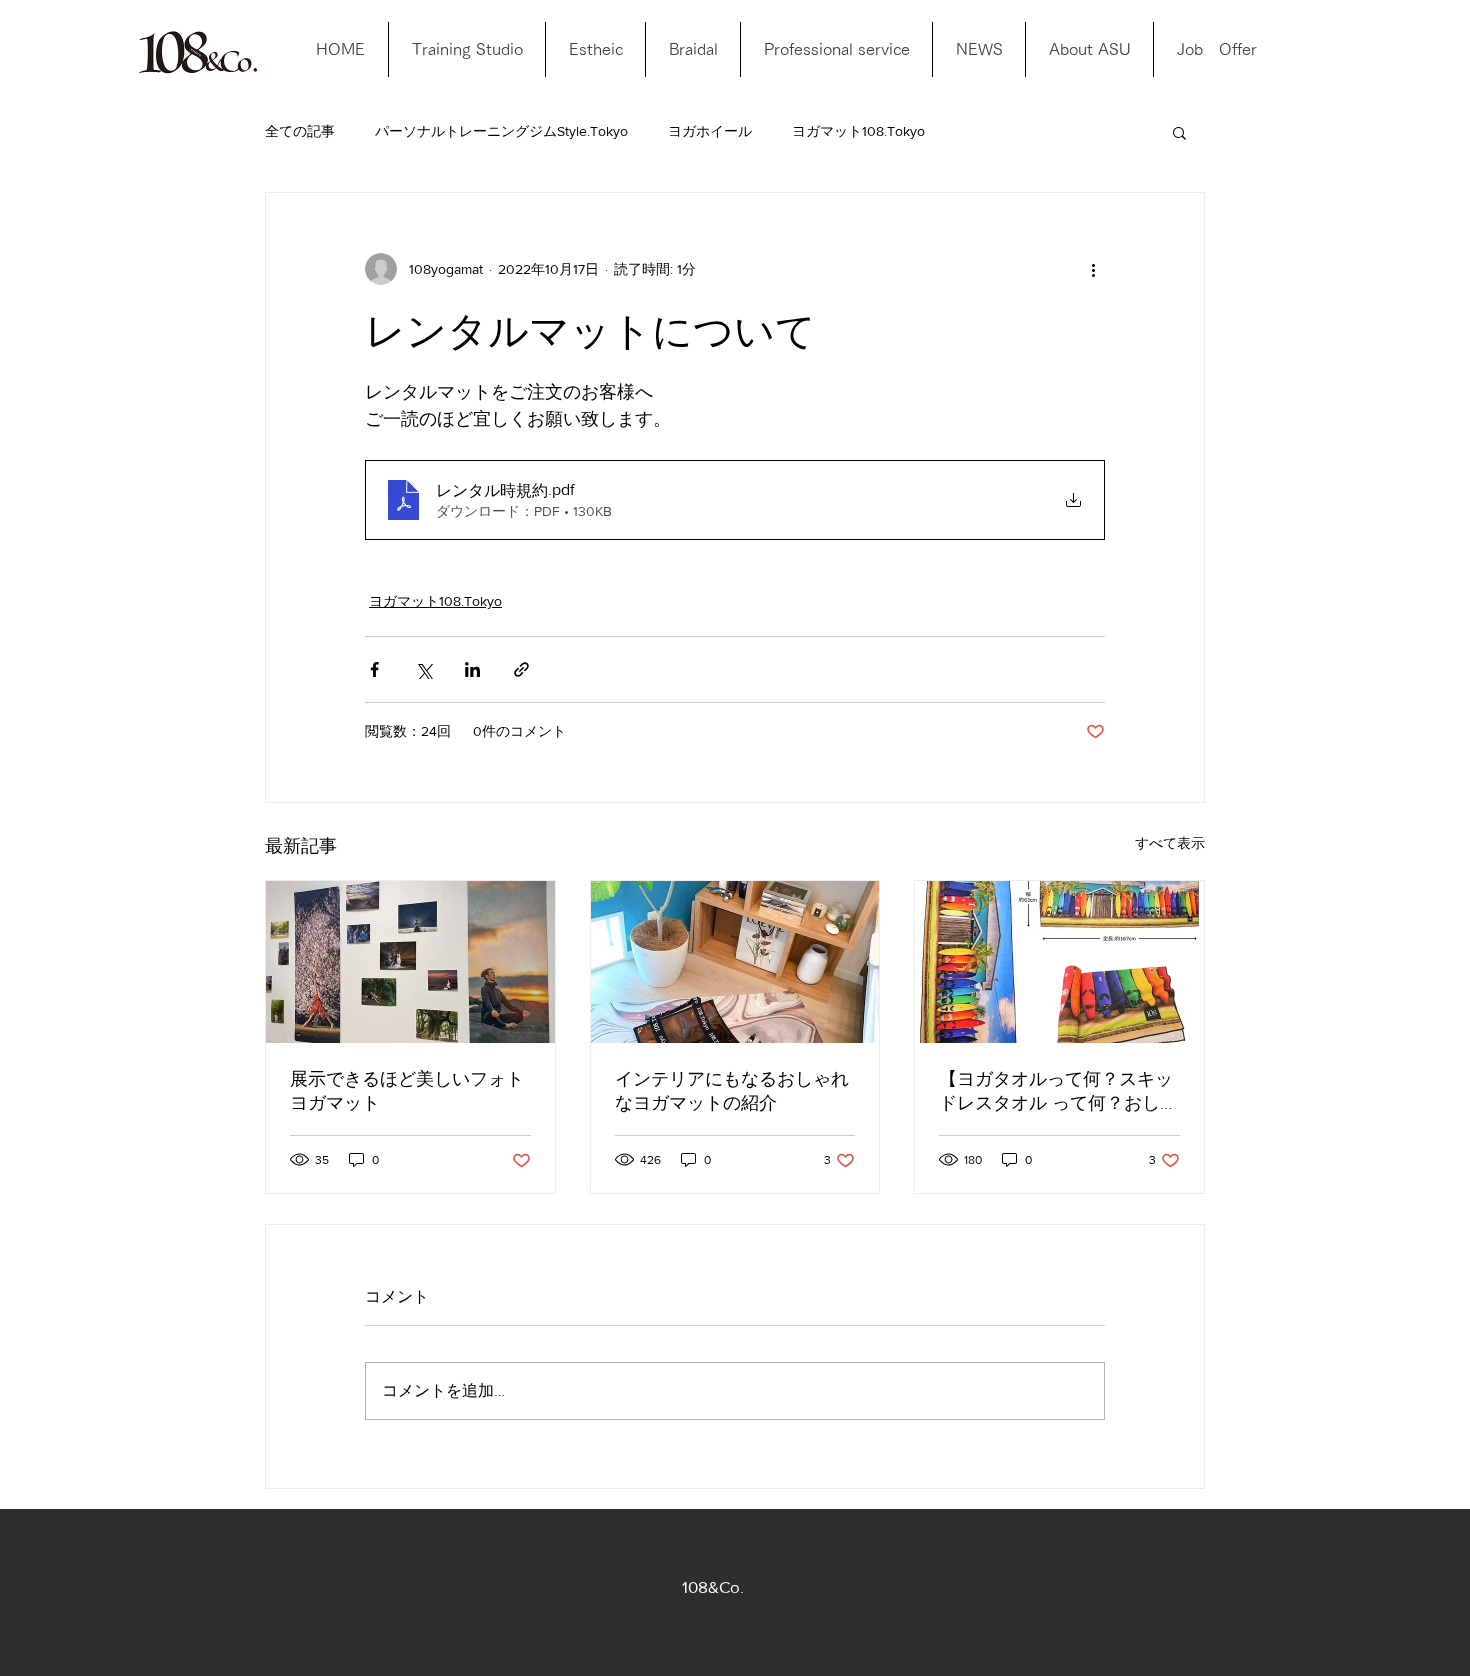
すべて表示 (1170, 843)
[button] (1179, 132)
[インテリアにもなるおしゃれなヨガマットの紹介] (735, 962)
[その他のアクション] (1093, 269)
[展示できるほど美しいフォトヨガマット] (410, 962)
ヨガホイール (710, 131)
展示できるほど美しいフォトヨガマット (407, 1091)
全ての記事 (300, 131)
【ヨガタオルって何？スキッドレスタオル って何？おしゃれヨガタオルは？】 (1058, 1092)
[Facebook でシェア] (374, 669)
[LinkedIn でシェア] (472, 669)
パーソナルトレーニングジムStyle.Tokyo (501, 131)
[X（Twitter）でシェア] (423, 669)
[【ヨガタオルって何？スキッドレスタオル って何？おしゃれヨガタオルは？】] (1059, 962)
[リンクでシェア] (521, 669)
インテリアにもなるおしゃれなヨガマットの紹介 (732, 1091)
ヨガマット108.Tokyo (858, 131)
